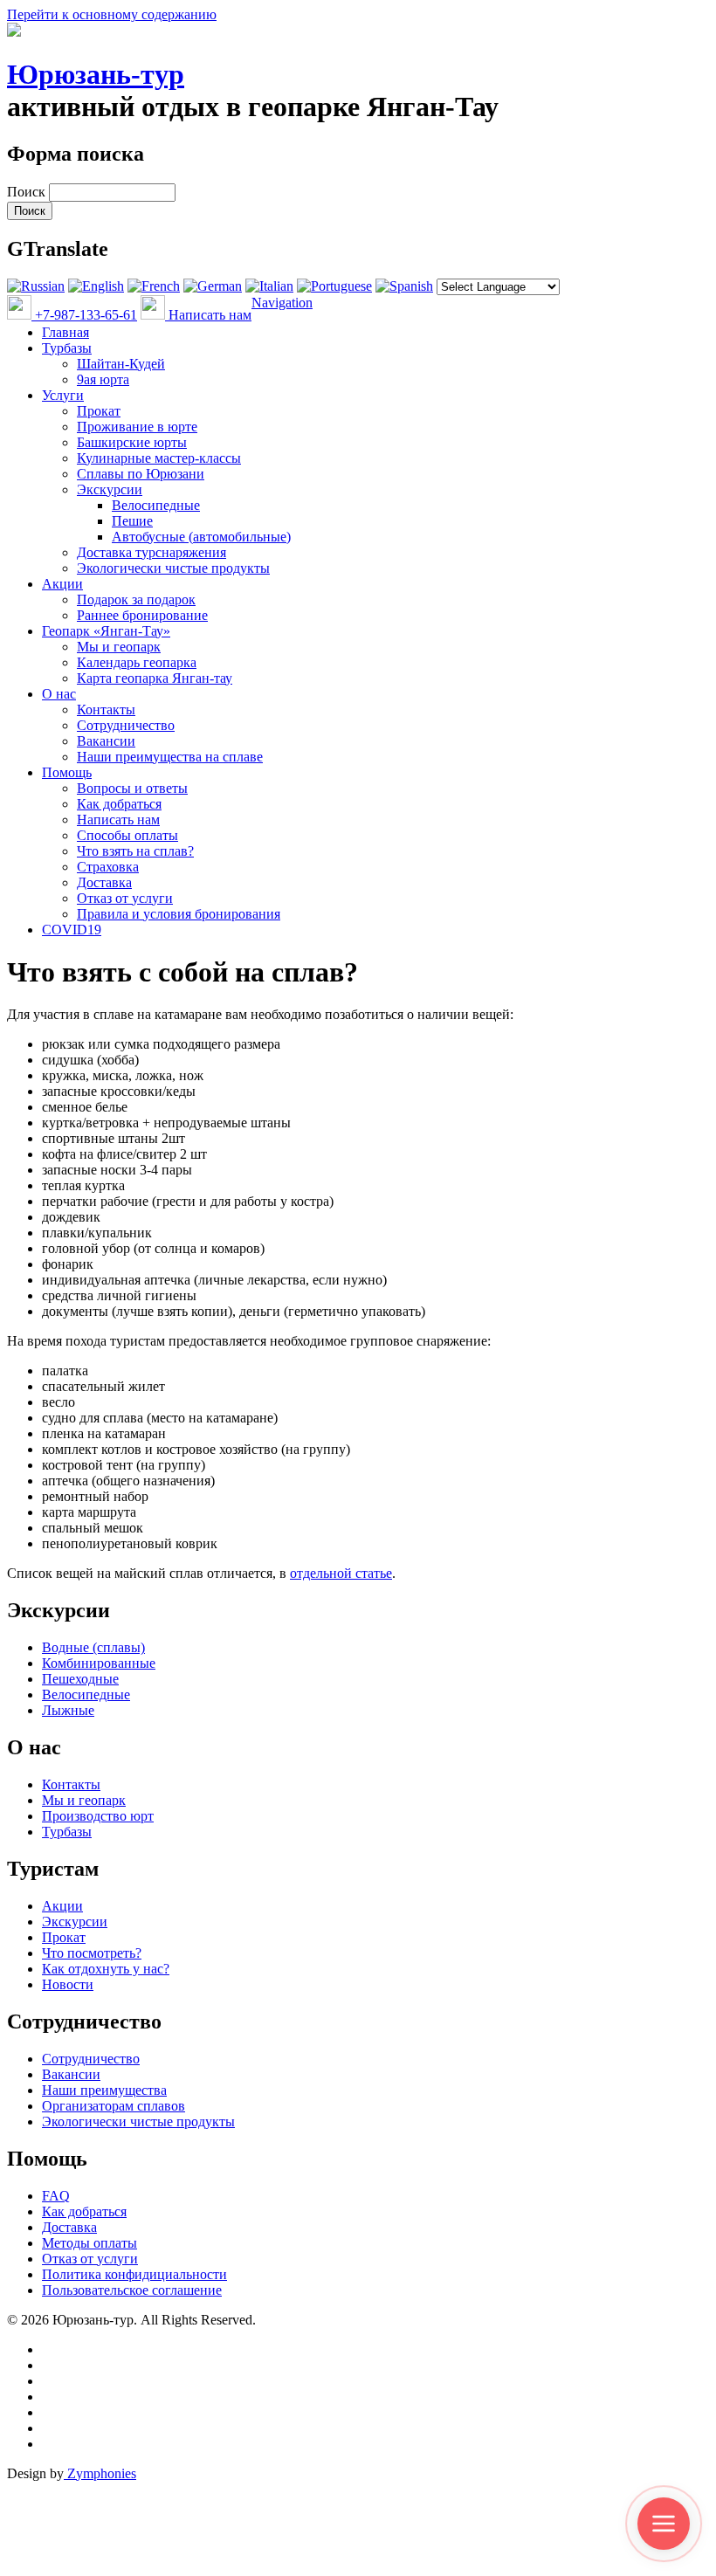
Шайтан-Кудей (121, 364)
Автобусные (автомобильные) (201, 537)
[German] (213, 286)
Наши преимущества (104, 2090)
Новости (68, 1984)
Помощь (67, 772)
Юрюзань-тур (96, 74)
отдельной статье (341, 1573)
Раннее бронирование (142, 615)
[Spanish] (404, 286)
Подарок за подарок (136, 599)
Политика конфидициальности (134, 2274)
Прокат (99, 411)
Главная (65, 332)
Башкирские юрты (132, 442)
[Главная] (14, 32)
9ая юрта (103, 379)
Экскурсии (110, 489)
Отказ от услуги (125, 898)
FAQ (56, 2196)
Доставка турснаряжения (151, 552)
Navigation (282, 303)
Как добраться (119, 804)
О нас (59, 694)
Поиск (28, 192)
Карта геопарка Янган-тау (155, 678)
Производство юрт (98, 1816)
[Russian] (36, 286)
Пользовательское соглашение (132, 2290)
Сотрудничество (126, 725)
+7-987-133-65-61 (84, 315)
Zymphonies (100, 2473)
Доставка (104, 882)
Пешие (132, 521)
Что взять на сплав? (135, 851)
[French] (154, 286)
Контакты (106, 709)
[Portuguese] (334, 286)
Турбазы (67, 348)
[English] (96, 286)
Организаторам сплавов (114, 2106)
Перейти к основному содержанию (112, 14)
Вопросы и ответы (132, 788)
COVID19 (72, 930)
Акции (62, 584)
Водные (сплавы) (93, 1647)
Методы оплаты (89, 2243)
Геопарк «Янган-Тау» (106, 631)
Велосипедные (156, 505)
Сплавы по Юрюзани (141, 474)
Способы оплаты (127, 835)
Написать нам (208, 315)
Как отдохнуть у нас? (106, 1969)
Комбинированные (99, 1663)
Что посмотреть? (92, 1953)
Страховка (108, 867)
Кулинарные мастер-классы (159, 458)
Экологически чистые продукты (173, 568)
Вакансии (106, 741)
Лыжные (68, 1710)
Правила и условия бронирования (179, 914)
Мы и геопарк (119, 647)
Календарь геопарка (137, 662)
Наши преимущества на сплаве (170, 757)
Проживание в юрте (137, 427)
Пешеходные (80, 1679)
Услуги (63, 395)
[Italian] (269, 286)
